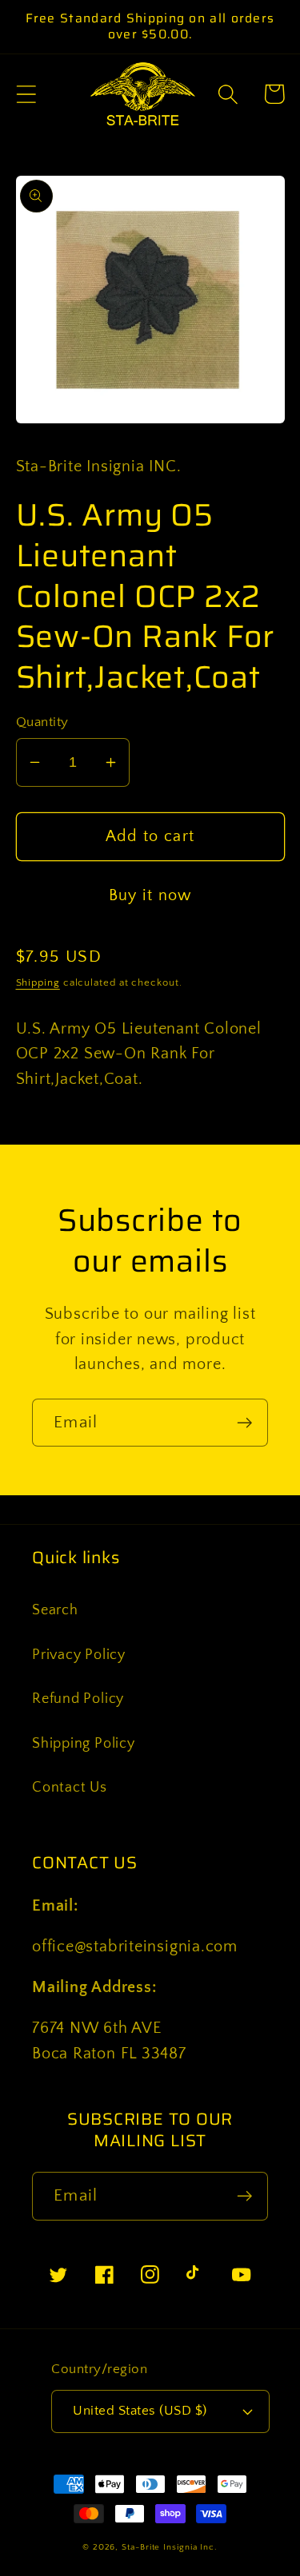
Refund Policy (78, 1699)
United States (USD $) (140, 2411)
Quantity (42, 722)
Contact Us (70, 1788)
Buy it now (150, 895)
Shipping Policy (84, 1744)
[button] (26, 94)
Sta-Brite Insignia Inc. (170, 2547)
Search (55, 1610)
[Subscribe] (244, 1423)
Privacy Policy (79, 1655)
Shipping (38, 982)
